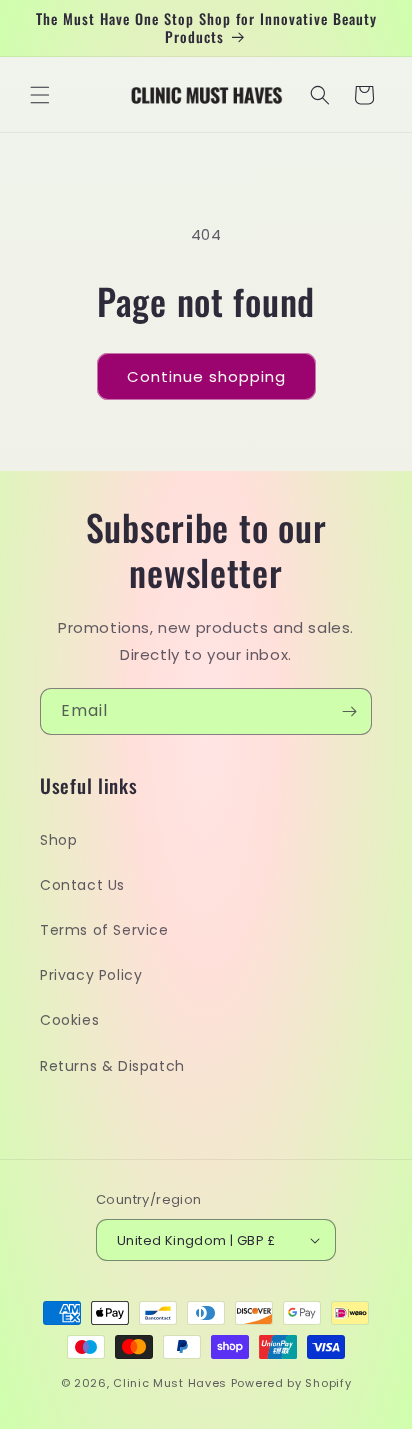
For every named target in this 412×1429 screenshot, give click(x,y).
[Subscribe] (349, 711)
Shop (58, 840)
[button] (40, 95)
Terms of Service (104, 930)
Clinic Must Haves (170, 1383)
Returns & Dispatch (112, 1066)
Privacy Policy (91, 975)
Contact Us (82, 885)
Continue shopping (206, 376)
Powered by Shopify (291, 1383)
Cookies (69, 1020)
